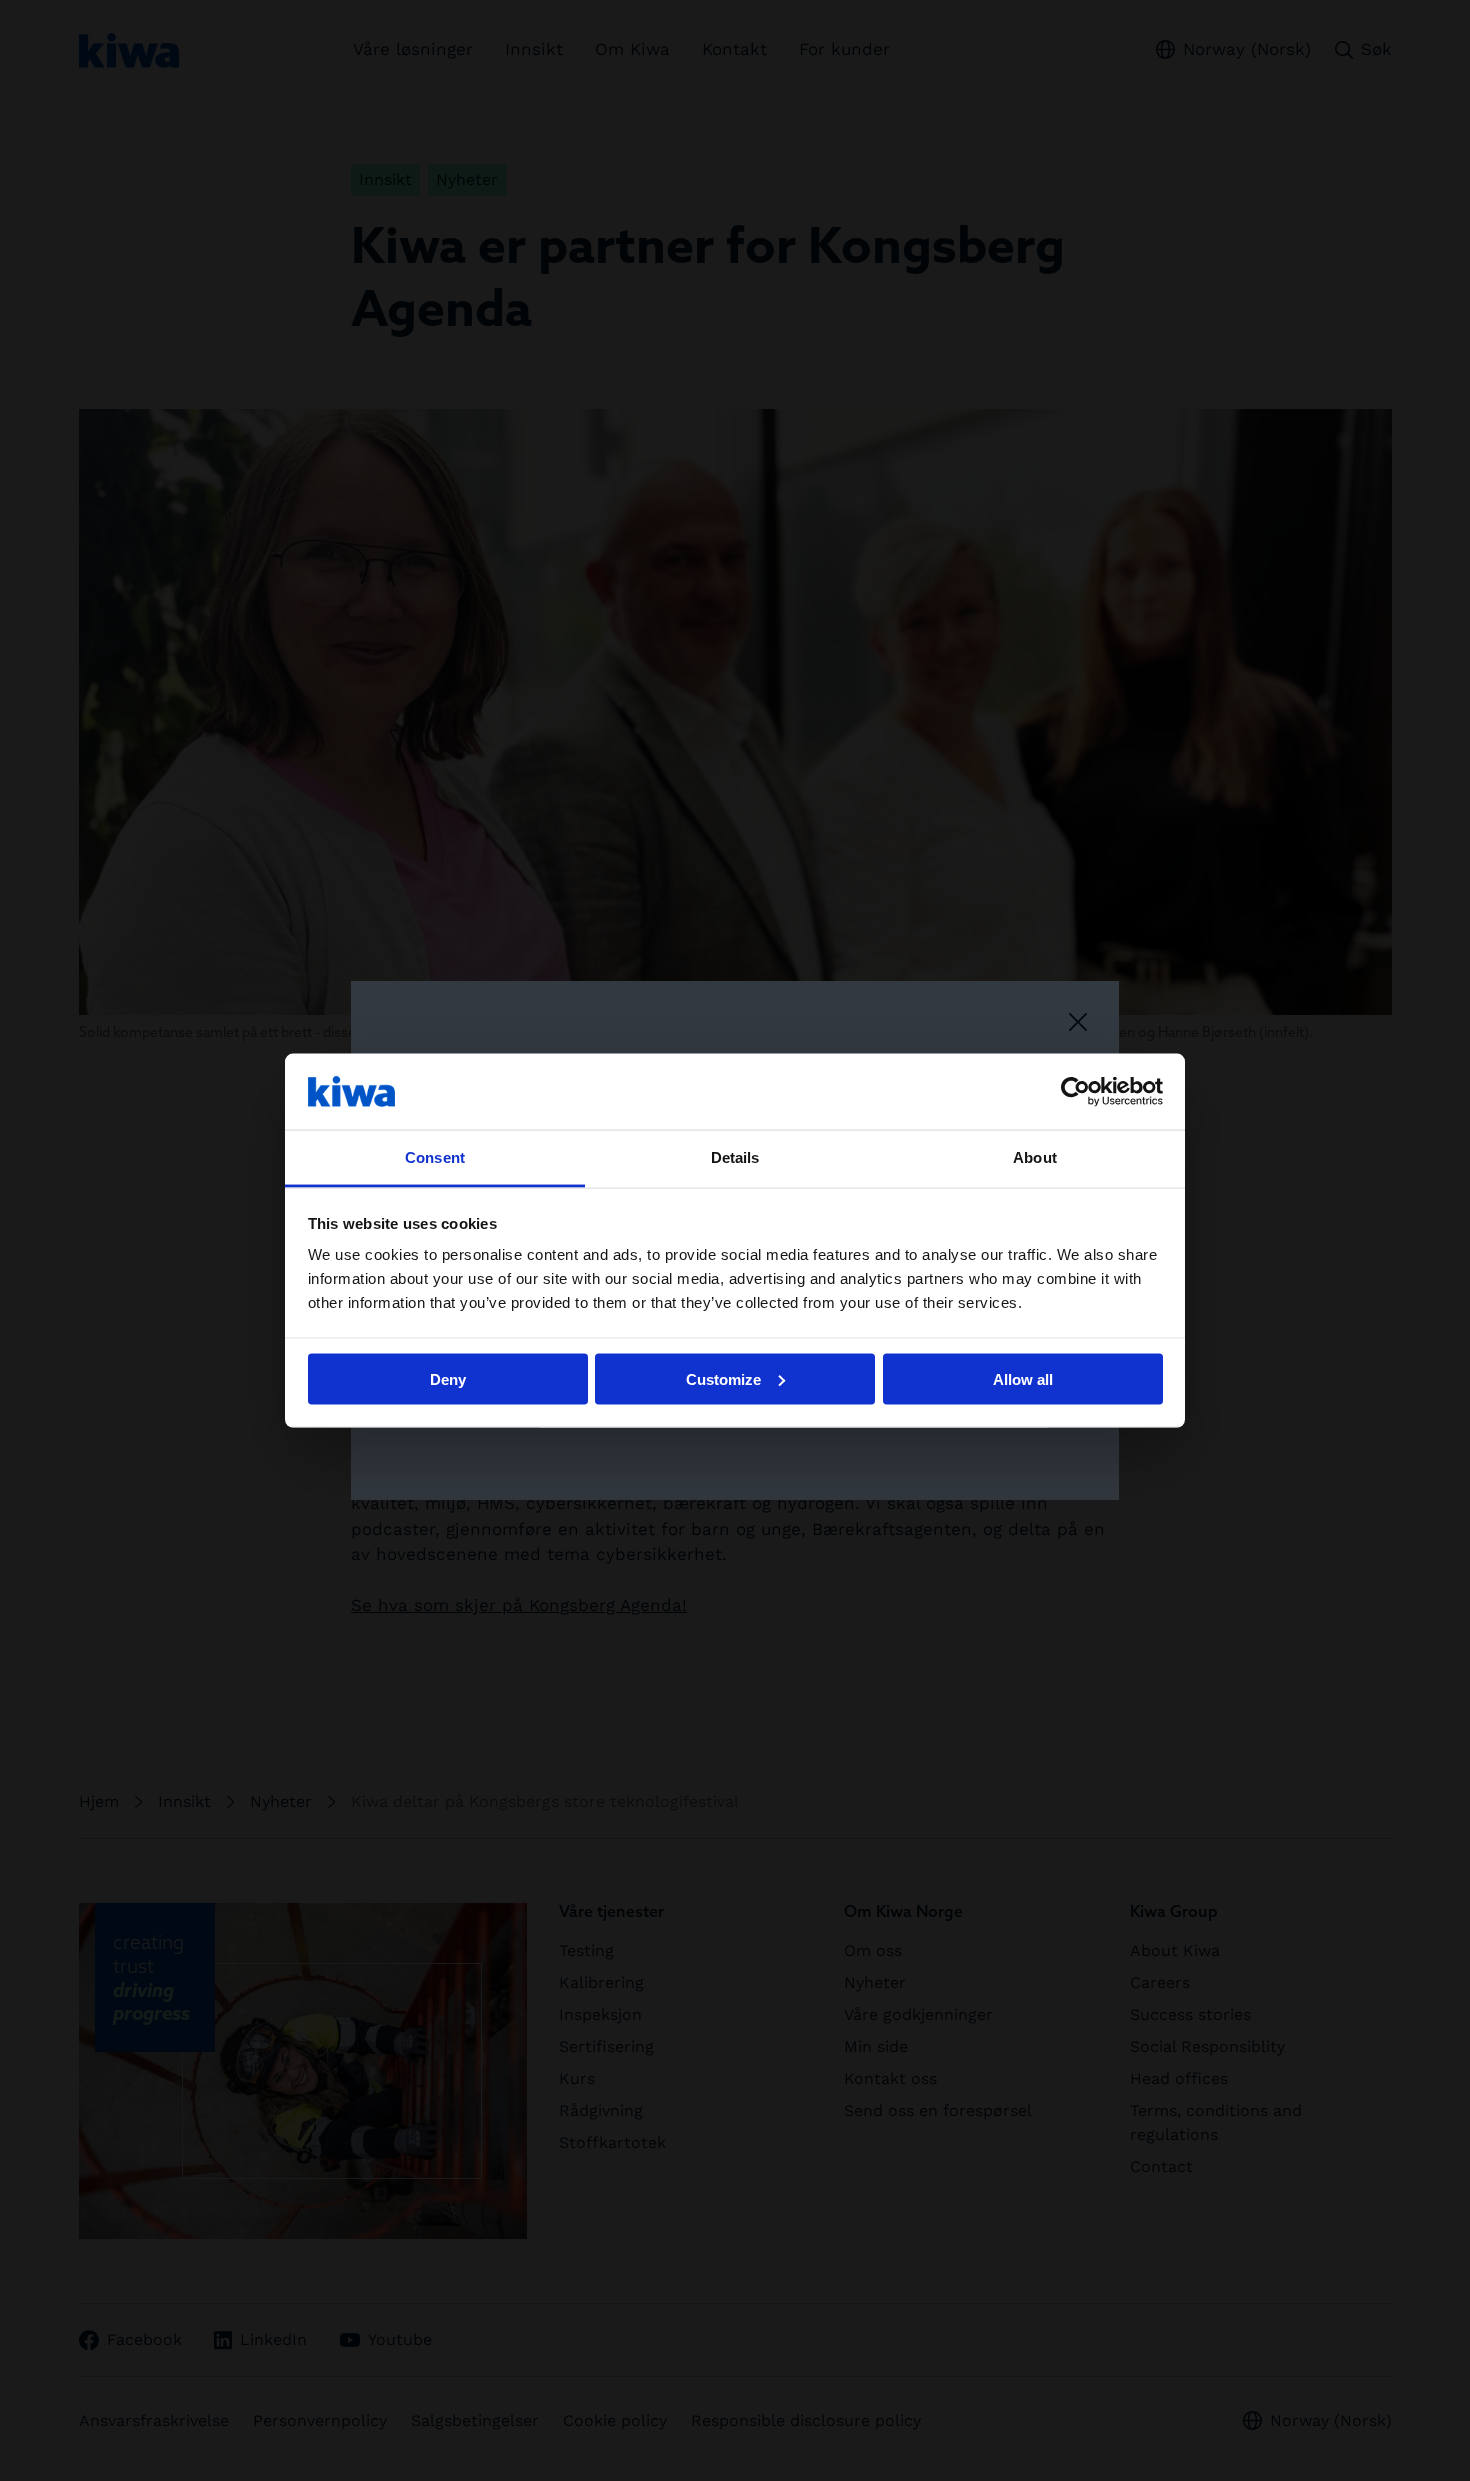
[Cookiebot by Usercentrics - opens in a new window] (1075, 1091)
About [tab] (1035, 1157)
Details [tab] (735, 1157)
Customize (723, 1378)
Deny (448, 1378)
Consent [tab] (435, 1157)
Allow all (1023, 1378)
